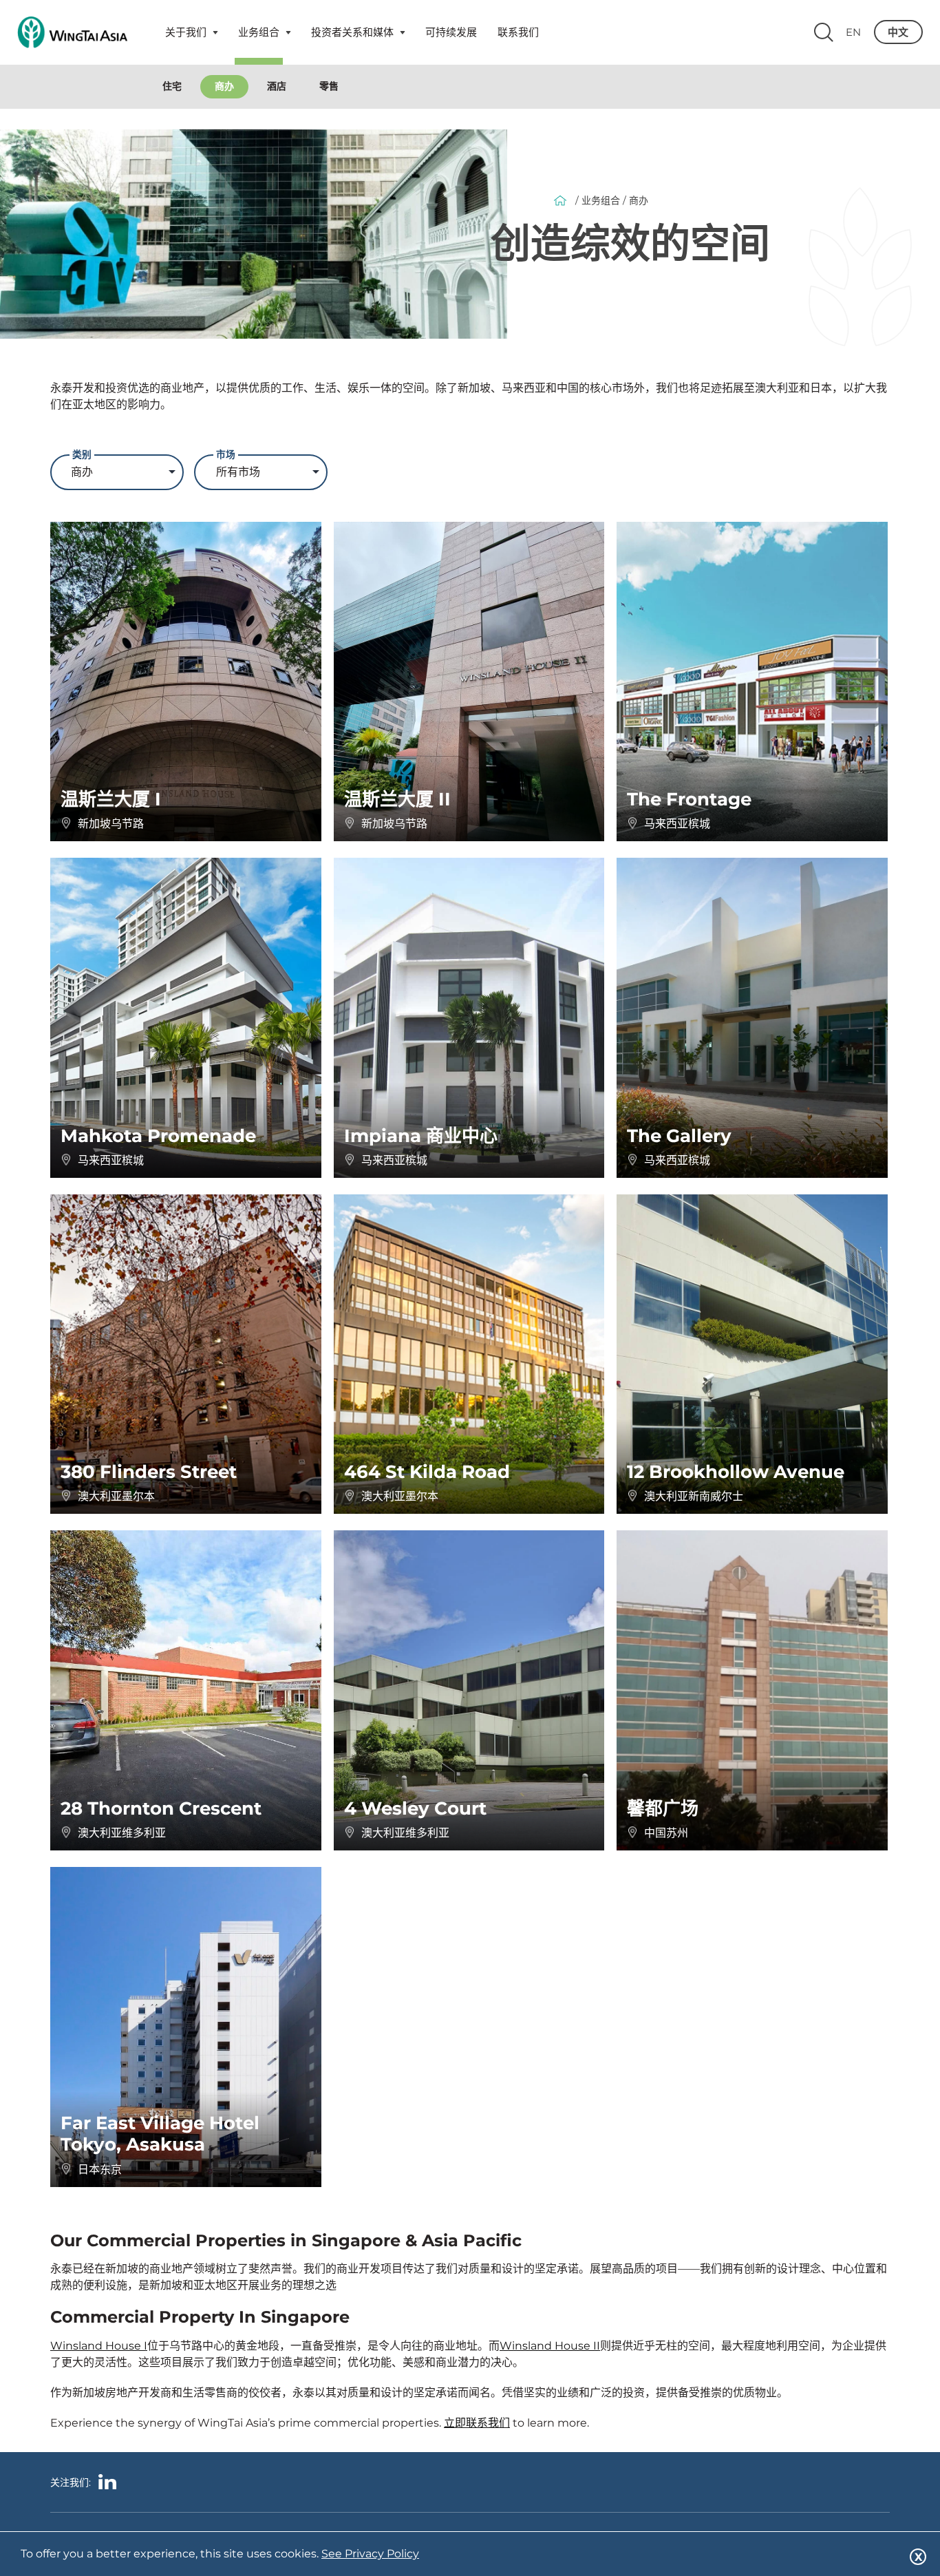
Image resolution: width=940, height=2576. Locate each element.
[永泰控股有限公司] (72, 32)
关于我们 (186, 32)
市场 (226, 453)
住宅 (172, 86)
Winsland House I (99, 2346)
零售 (329, 86)
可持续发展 (451, 32)
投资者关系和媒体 (352, 32)
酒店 (277, 86)
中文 (898, 32)
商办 (224, 86)
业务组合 (259, 32)
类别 (82, 453)
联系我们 (518, 32)
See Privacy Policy (370, 2554)
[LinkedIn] (107, 2484)
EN (853, 32)
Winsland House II (550, 2346)
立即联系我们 (477, 2423)
